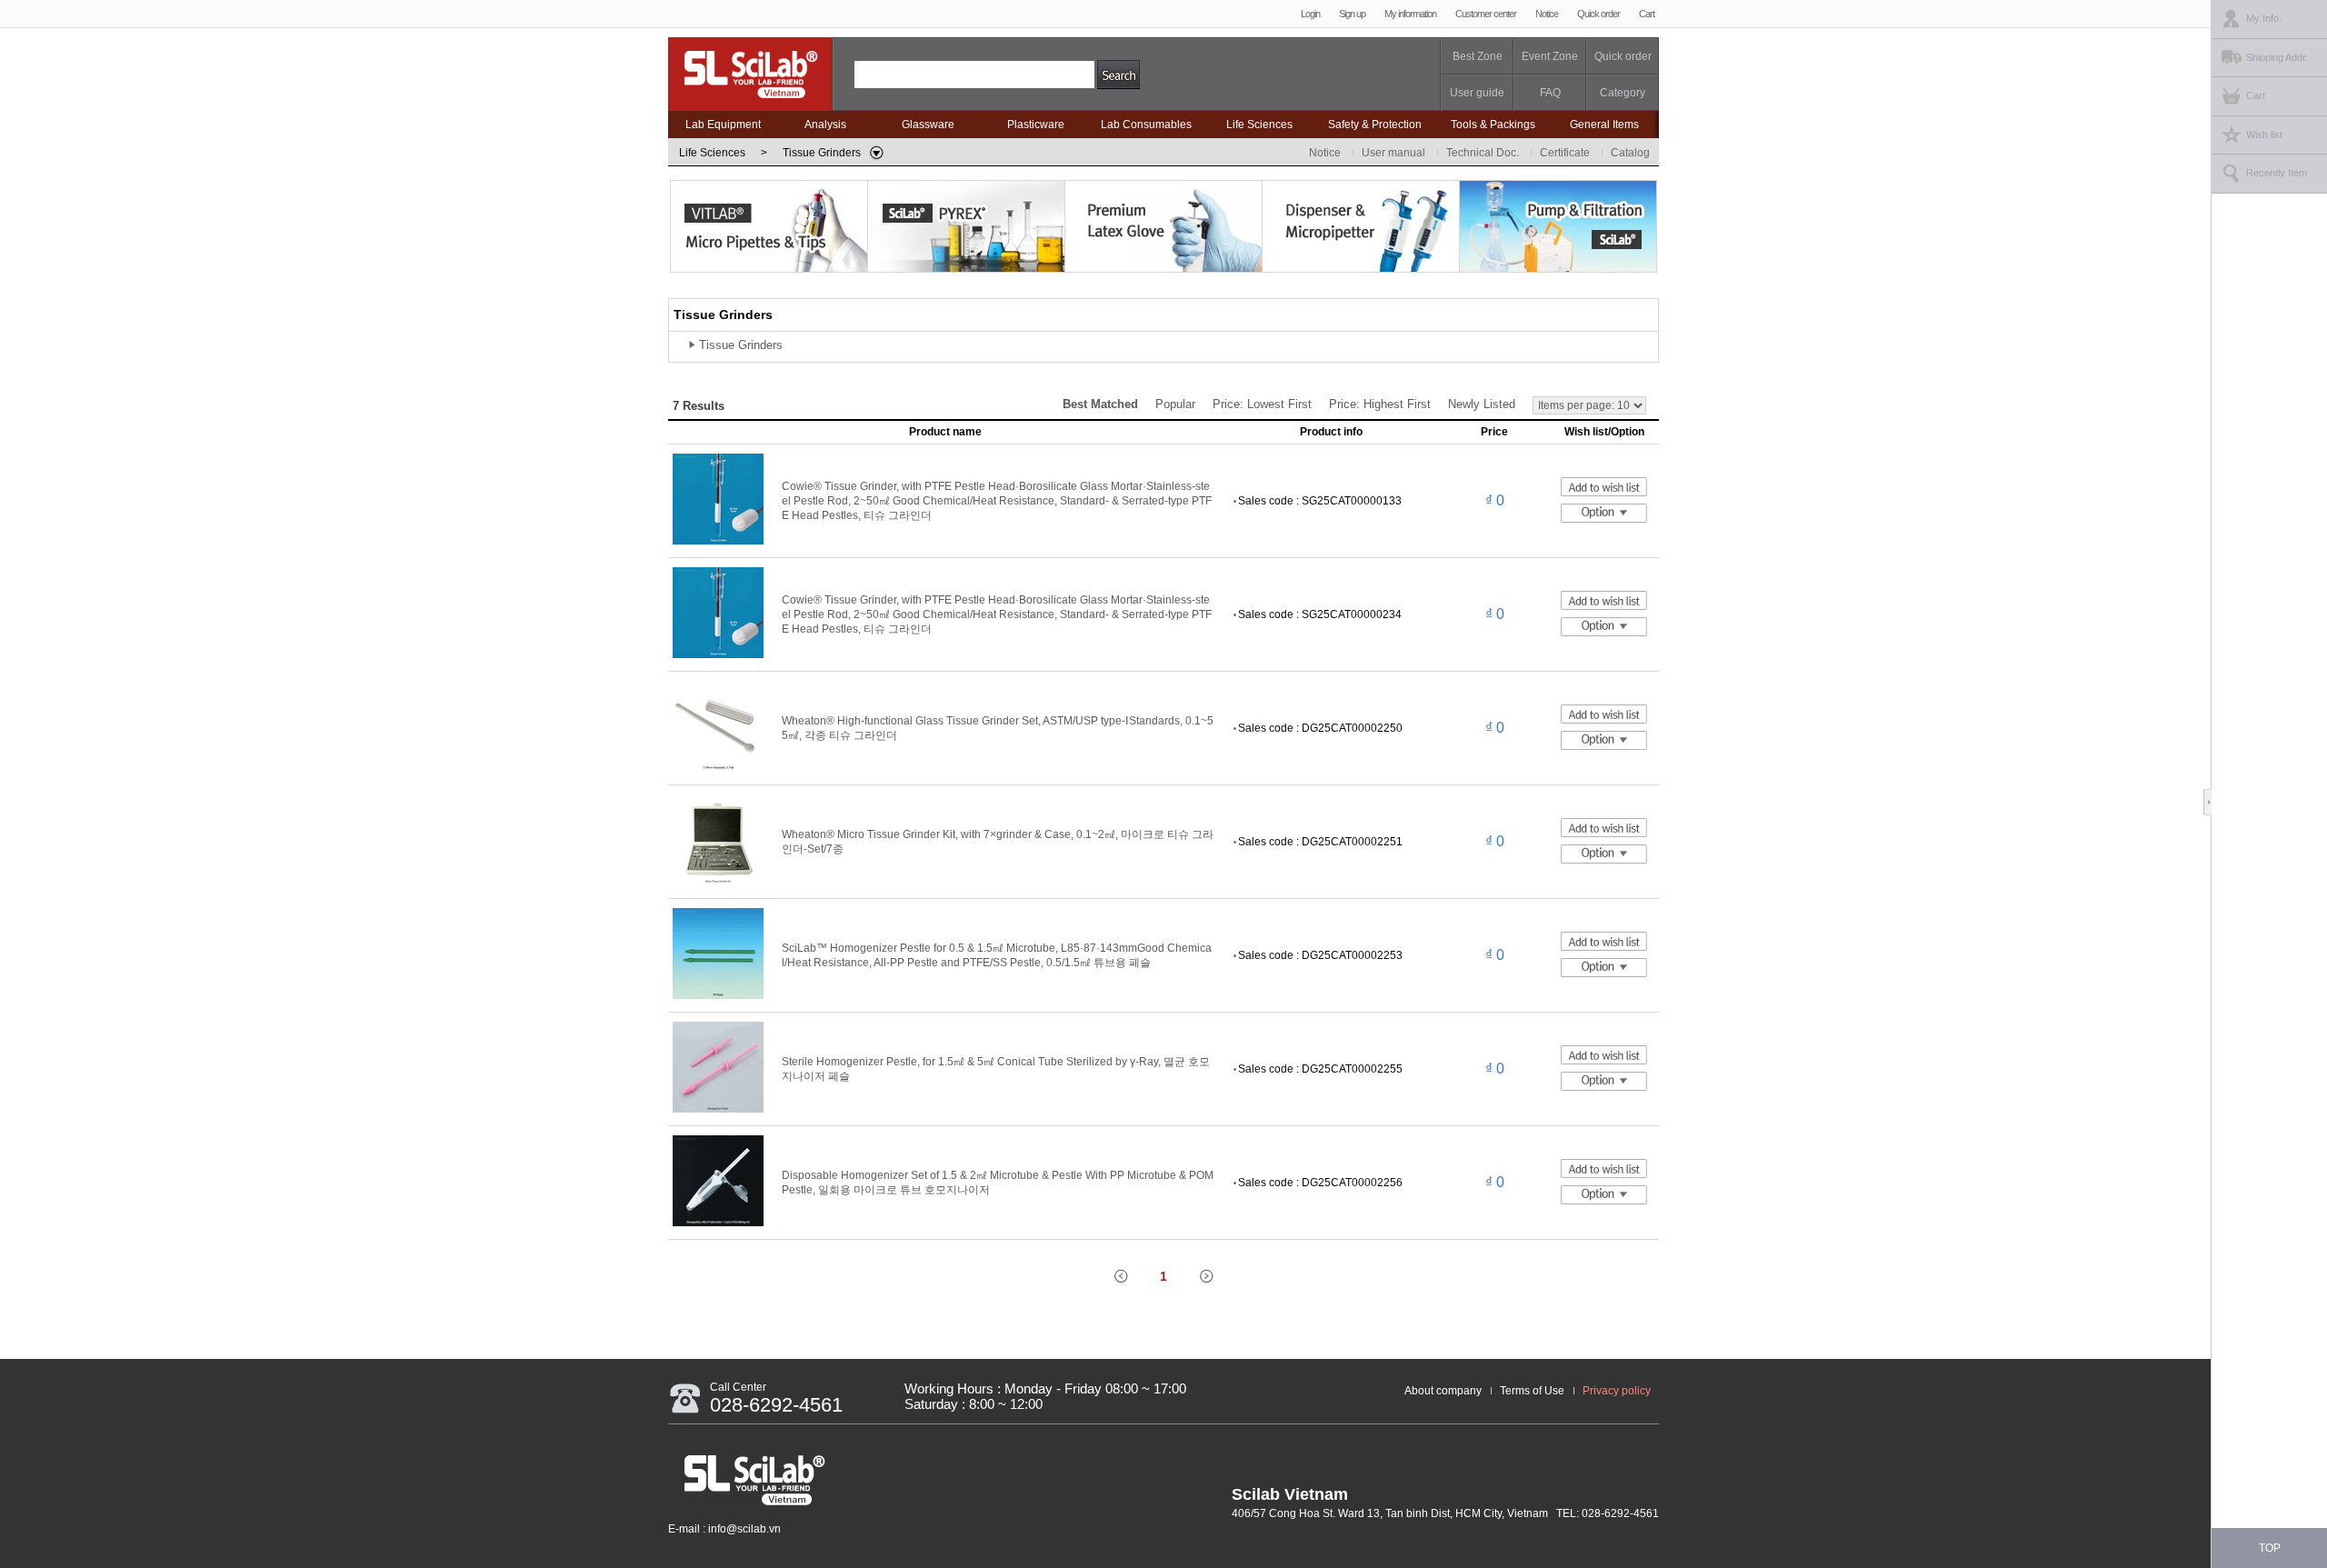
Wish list (2264, 135)
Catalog (1630, 153)
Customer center (1486, 14)
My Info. (2264, 18)
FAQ (1550, 93)
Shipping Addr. (2277, 57)
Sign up (1352, 14)
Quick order (1598, 14)
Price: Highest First (1380, 404)
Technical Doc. (1483, 153)
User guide (1477, 93)
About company (1443, 1391)
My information (1410, 14)
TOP (2270, 1548)
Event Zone (1550, 56)
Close (2212, 803)
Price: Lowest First (1262, 404)
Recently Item (2277, 173)
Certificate (1565, 153)
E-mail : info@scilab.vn (724, 1529)
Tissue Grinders (741, 345)
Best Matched (1100, 404)
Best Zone (1478, 56)
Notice (1547, 14)
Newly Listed (1482, 404)
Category (1623, 93)
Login (1310, 14)
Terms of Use (1532, 1391)
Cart (1647, 14)
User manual (1393, 153)
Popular (1175, 404)
